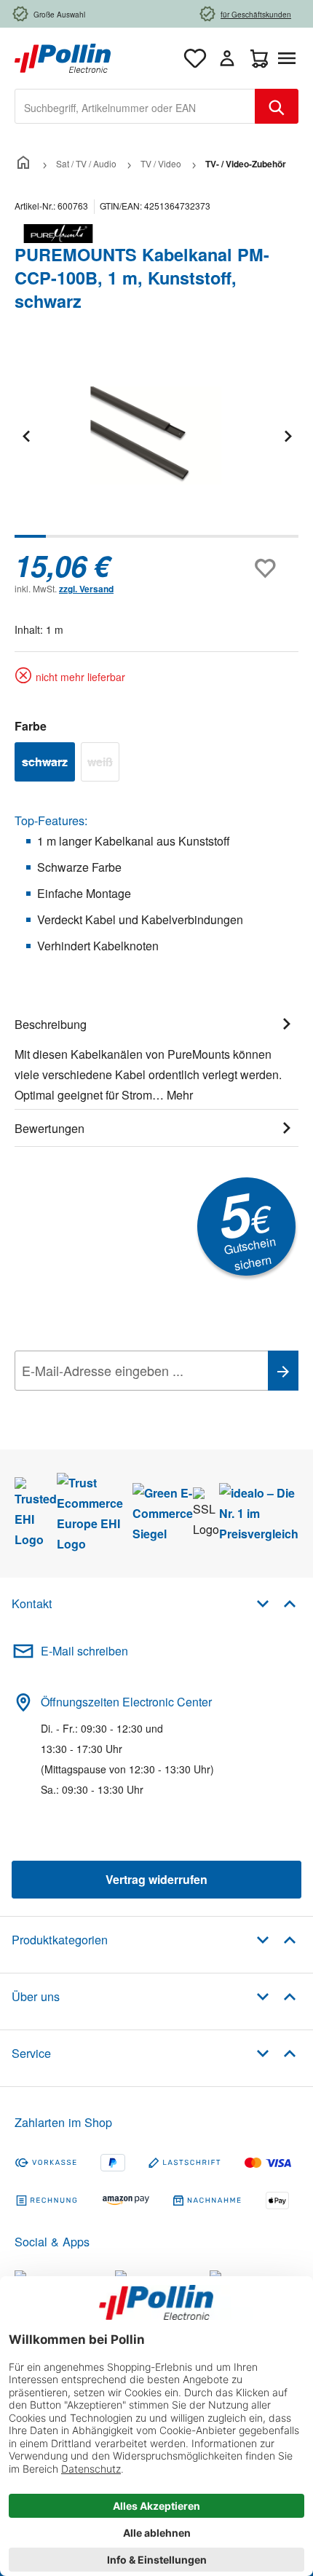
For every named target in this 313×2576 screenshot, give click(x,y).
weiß (103, 764)
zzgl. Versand (86, 589)
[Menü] (290, 58)
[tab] (156, 1057)
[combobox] (135, 106)
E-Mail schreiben (84, 1651)
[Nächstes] (288, 436)
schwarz (48, 764)
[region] (156, 446)
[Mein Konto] (227, 58)
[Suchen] (277, 106)
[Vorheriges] (25, 436)
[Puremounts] (156, 234)
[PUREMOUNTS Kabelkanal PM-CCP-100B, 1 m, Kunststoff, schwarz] (156, 436)
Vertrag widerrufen (156, 1879)
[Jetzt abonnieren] (283, 1371)
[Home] (23, 163)
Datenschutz (108, 1403)
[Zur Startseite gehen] (63, 56)
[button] (276, 1603)
